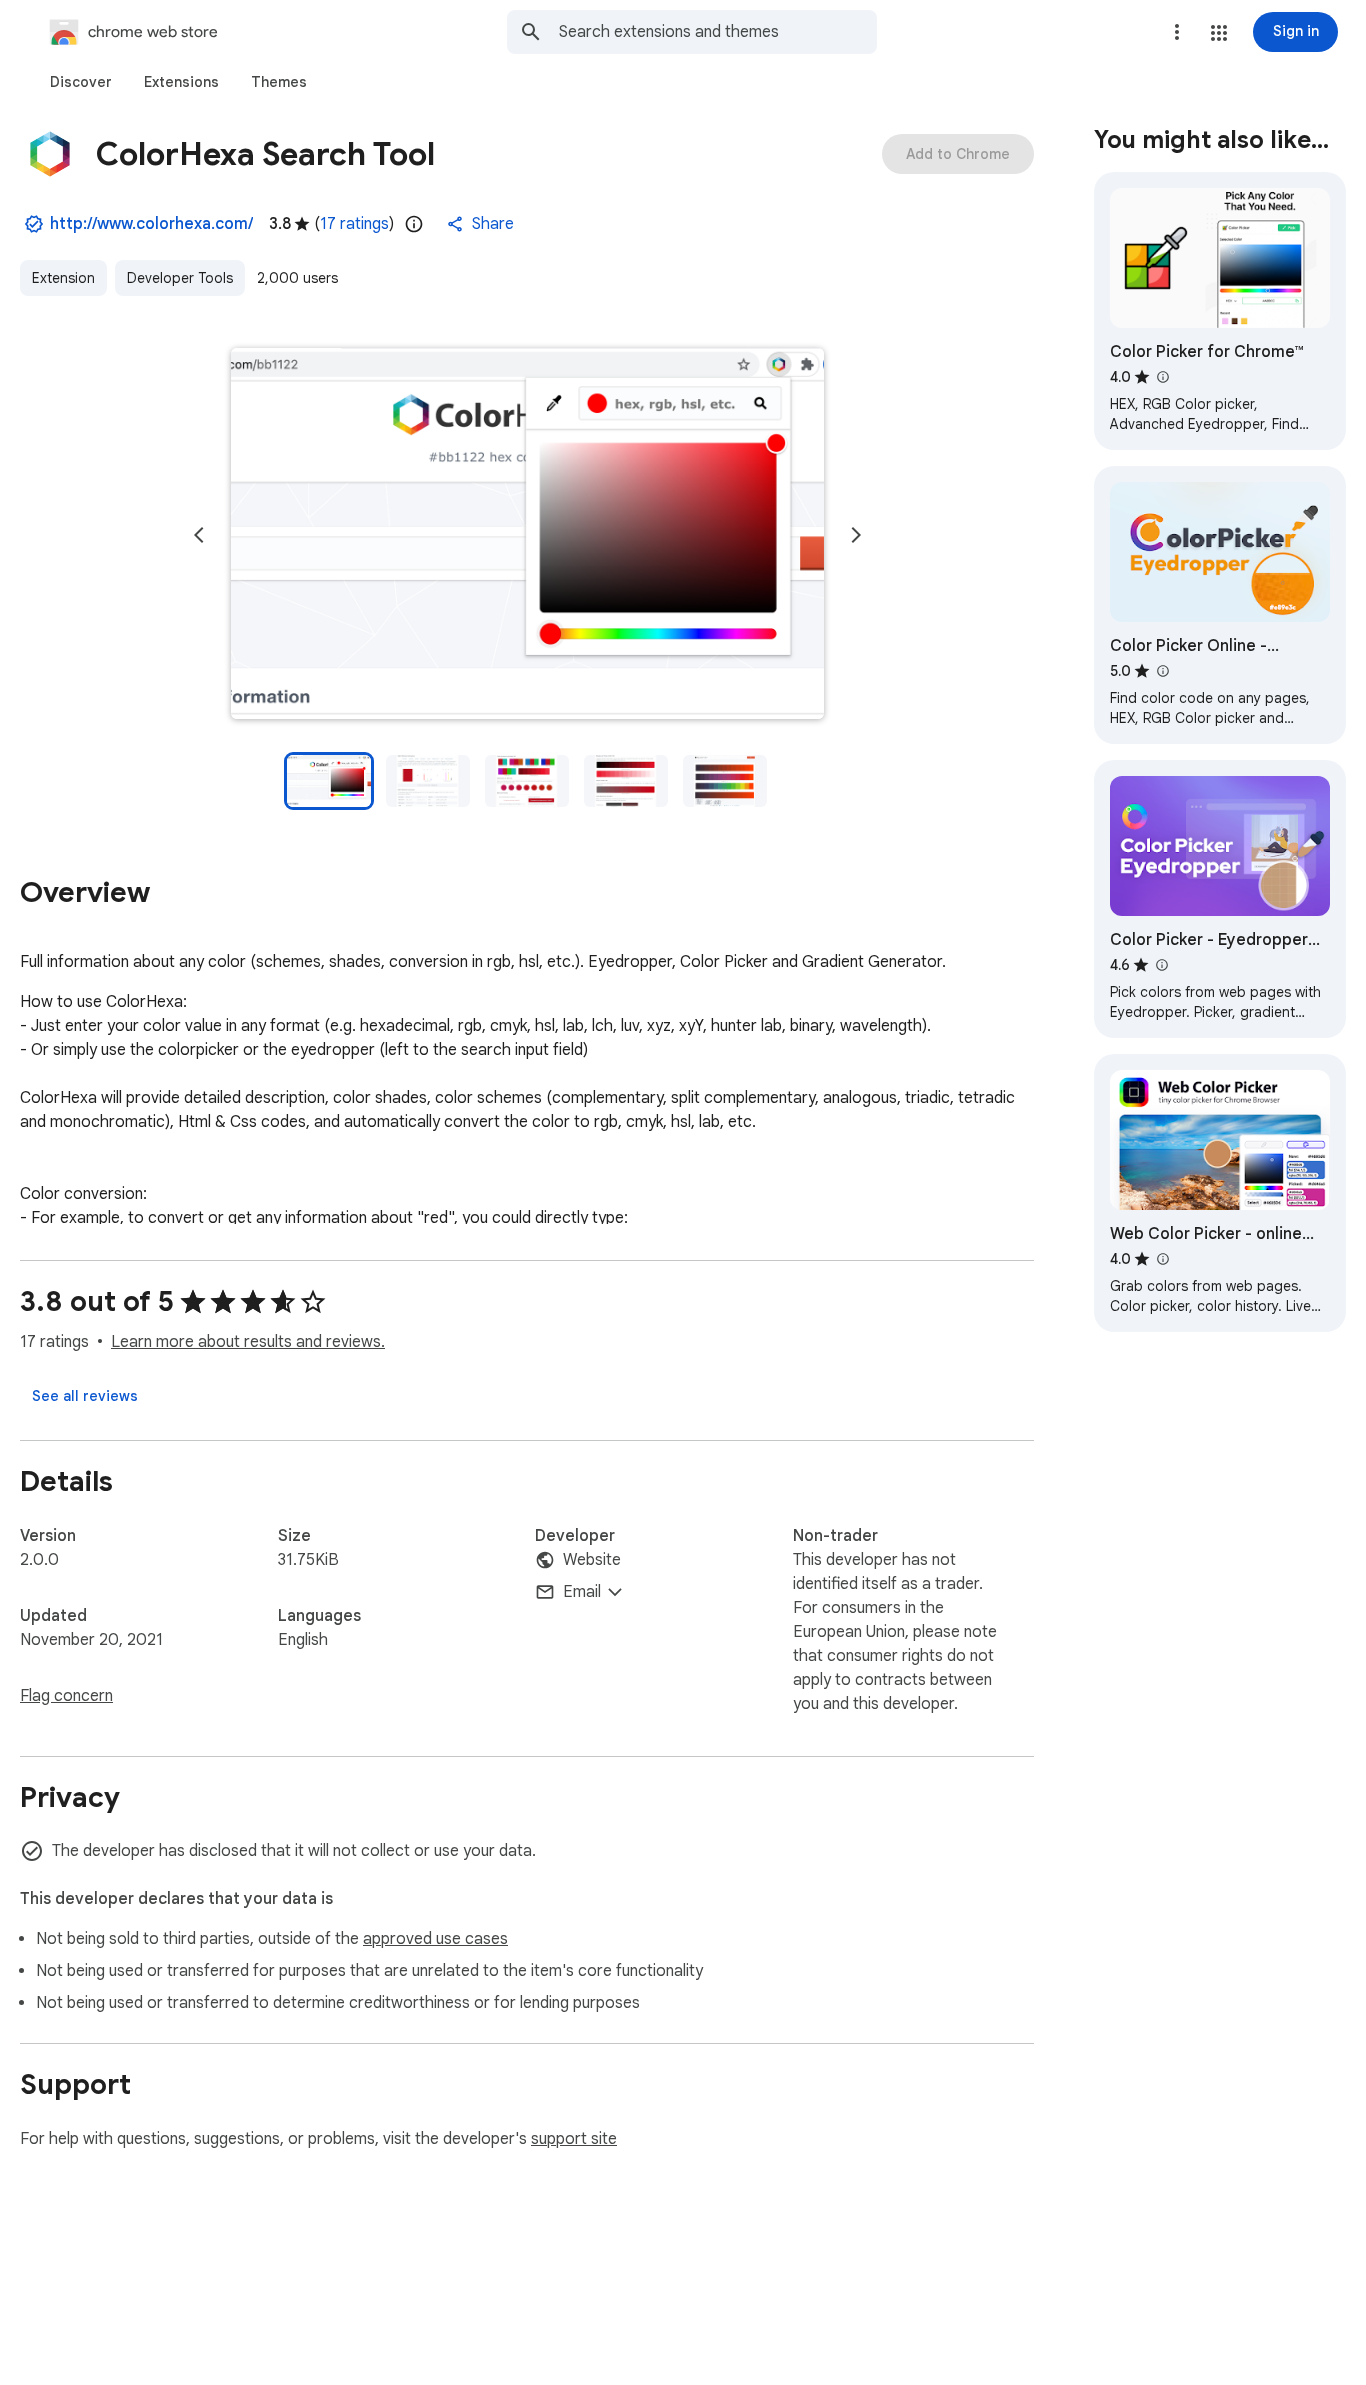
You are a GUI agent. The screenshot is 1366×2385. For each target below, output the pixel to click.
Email (582, 1592)
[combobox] (718, 32)
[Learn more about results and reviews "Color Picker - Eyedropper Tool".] (1161, 965)
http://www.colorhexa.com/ (151, 224)
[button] (1219, 33)
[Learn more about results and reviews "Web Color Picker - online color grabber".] (1162, 1259)
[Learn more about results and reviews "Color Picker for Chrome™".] (1162, 377)
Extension (63, 278)
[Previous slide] (199, 535)
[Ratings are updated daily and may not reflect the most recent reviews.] (414, 224)
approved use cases (435, 1939)
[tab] (81, 82)
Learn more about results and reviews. (248, 1342)
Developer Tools (180, 278)
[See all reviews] (85, 1396)
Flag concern (66, 1696)
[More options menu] (1177, 32)
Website (592, 1560)
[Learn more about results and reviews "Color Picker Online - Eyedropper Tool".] (1162, 671)
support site (574, 2139)
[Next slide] (856, 535)
